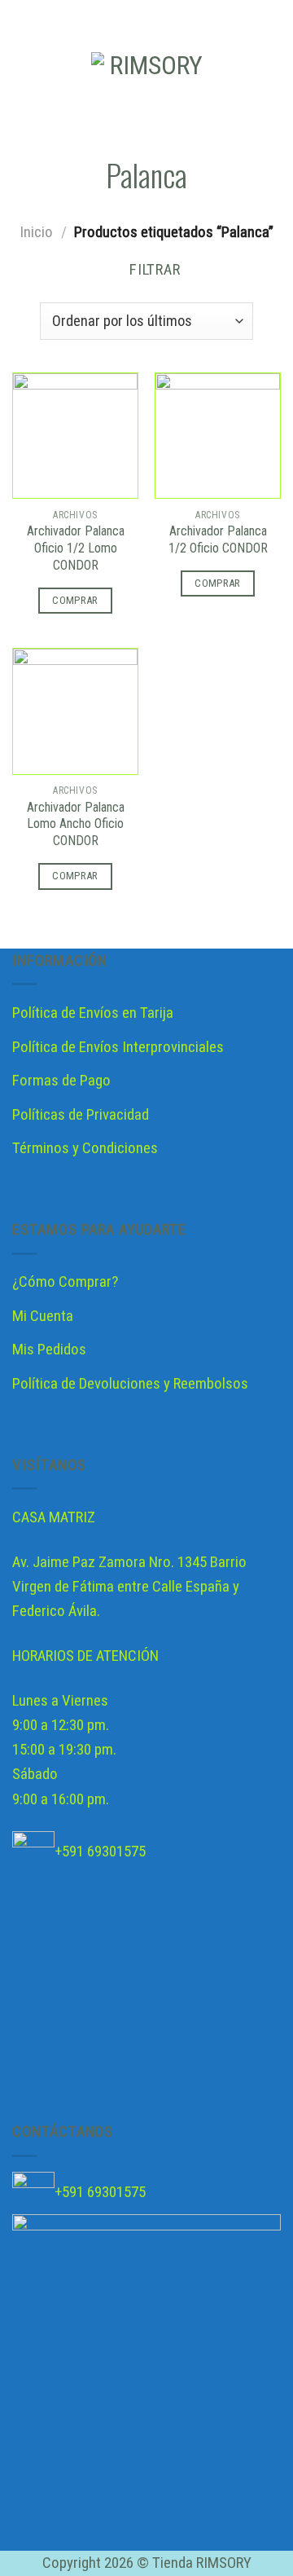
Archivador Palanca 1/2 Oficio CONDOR (218, 539)
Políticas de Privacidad (81, 1114)
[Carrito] (273, 81)
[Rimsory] (150, 81)
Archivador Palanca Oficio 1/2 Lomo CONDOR (76, 548)
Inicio (36, 232)
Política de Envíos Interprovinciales (118, 1047)
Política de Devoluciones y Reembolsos (130, 1383)
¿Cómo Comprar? (65, 1281)
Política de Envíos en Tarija (93, 1013)
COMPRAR (75, 600)
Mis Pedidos (49, 1349)
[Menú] (24, 81)
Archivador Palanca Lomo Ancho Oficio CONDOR (76, 824)
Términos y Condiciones (85, 1148)
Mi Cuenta (43, 1316)
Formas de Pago (61, 1080)
